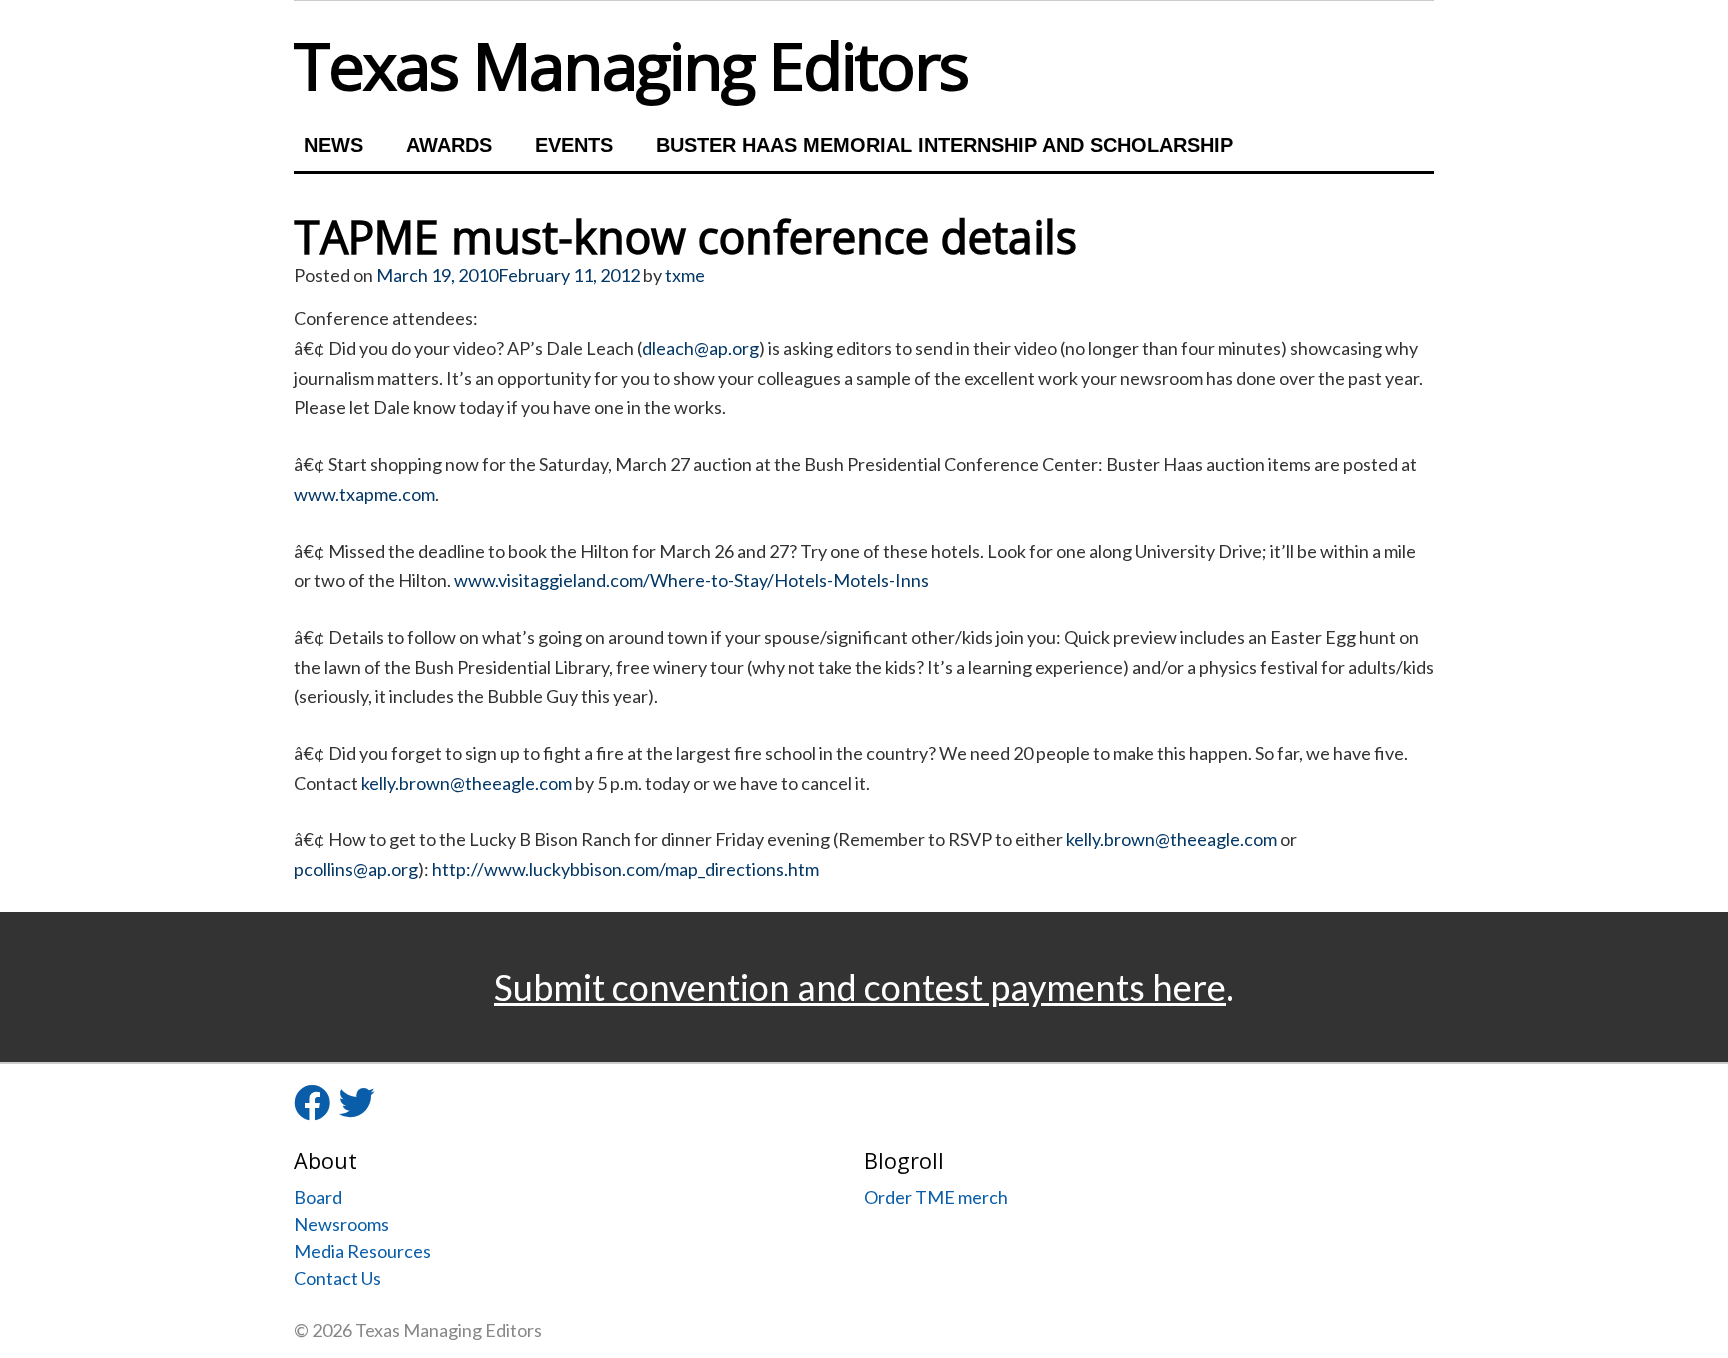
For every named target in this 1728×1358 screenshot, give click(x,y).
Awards (449, 145)
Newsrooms (341, 1224)
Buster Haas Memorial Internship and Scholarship (944, 145)
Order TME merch (936, 1197)
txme (685, 275)
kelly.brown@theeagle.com (466, 783)
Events (574, 145)
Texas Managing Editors (631, 65)
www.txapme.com (364, 494)
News (333, 145)
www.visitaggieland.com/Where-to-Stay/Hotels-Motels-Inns (691, 580)
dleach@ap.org (700, 348)
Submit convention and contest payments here (860, 987)
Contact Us (337, 1278)
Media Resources (362, 1251)
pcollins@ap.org (356, 869)
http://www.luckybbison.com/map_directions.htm (625, 869)
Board (318, 1197)
